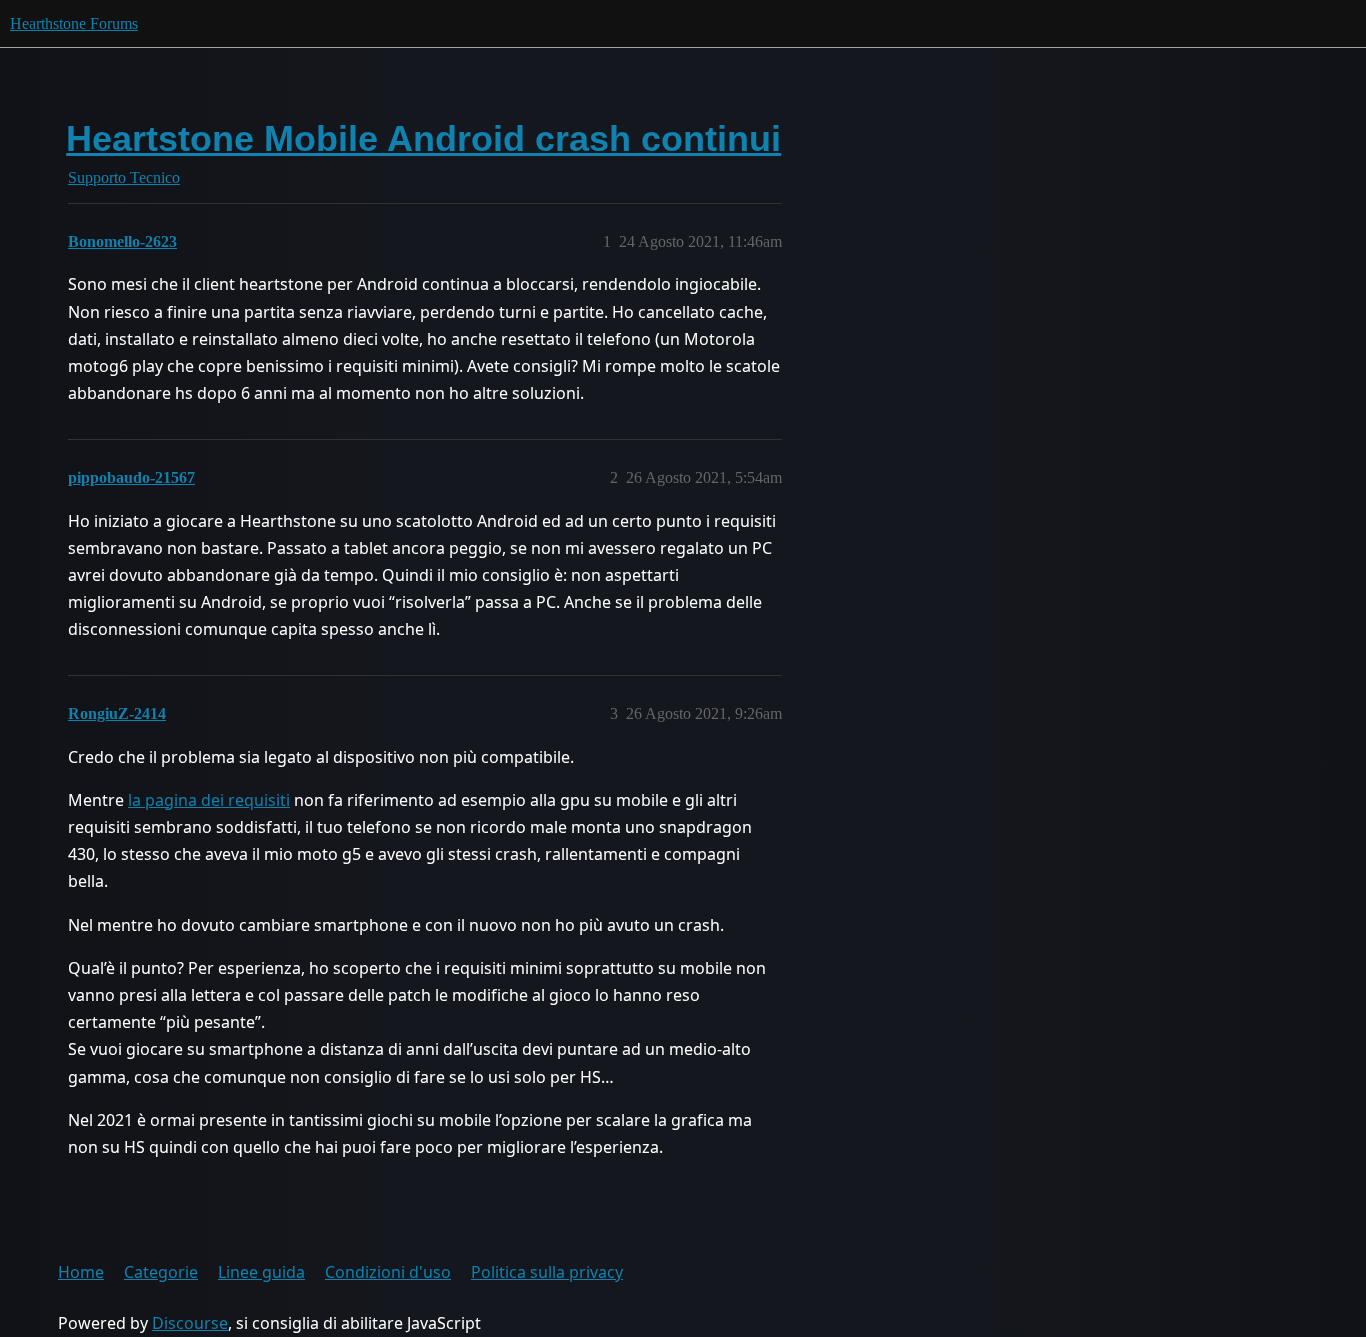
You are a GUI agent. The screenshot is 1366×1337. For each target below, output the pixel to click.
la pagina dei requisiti (209, 800)
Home (81, 1272)
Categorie (161, 1272)
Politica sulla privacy (547, 1272)
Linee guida (261, 1272)
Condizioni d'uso (388, 1272)
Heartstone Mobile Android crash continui (423, 138)
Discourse (190, 1323)
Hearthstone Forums (74, 23)
